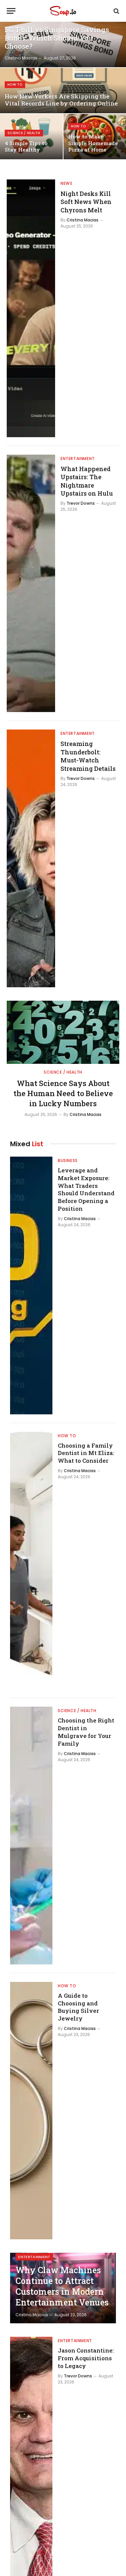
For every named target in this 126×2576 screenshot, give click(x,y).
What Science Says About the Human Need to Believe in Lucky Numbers (63, 1093)
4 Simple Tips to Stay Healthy (26, 147)
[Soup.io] (63, 11)
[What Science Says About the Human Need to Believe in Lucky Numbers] (63, 1032)
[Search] (116, 11)
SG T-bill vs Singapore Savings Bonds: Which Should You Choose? (57, 38)
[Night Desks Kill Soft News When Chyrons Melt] (31, 308)
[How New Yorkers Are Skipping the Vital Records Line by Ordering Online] (63, 91)
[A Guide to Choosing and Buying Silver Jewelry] (31, 2111)
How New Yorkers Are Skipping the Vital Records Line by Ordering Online (61, 100)
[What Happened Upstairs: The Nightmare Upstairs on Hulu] (31, 584)
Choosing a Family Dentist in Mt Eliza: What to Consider (86, 1453)
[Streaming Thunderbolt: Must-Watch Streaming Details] (31, 858)
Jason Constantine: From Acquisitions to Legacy (86, 2358)
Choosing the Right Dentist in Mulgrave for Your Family (86, 1732)
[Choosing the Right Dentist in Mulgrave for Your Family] (31, 1836)
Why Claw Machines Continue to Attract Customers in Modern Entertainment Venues (62, 2286)
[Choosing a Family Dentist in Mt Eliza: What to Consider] (31, 1561)
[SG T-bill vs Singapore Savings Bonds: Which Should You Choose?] (63, 45)
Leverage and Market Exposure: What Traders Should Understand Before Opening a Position (86, 1189)
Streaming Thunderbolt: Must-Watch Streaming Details (88, 756)
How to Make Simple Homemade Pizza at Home (93, 143)
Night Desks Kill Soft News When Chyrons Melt (86, 202)
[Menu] (11, 11)
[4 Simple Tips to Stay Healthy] (31, 137)
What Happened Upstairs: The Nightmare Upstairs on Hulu (87, 481)
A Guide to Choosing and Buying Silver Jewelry (78, 2007)
